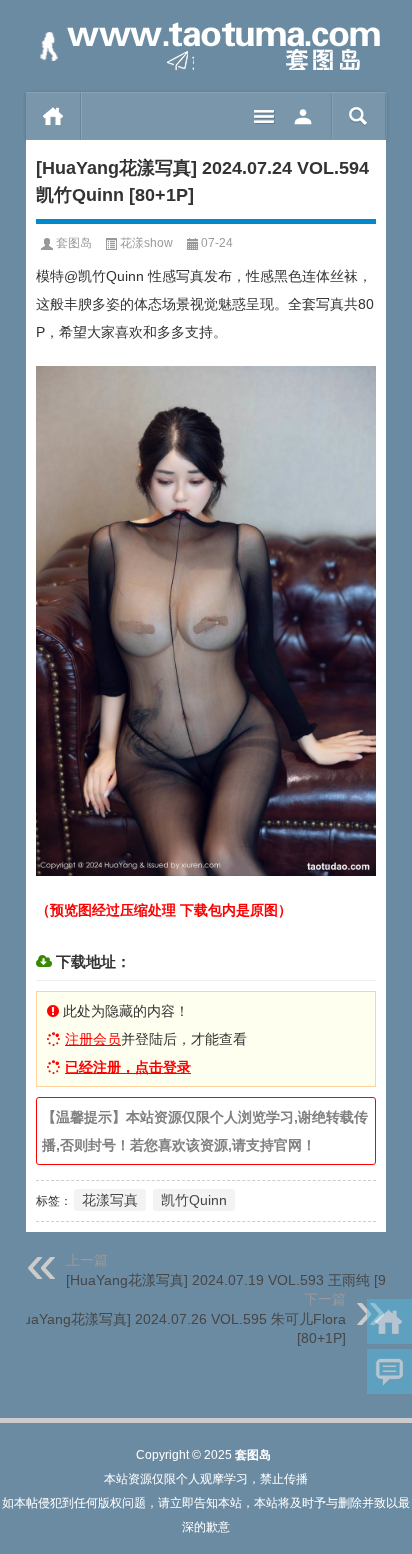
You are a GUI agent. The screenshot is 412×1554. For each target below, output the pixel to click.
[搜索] (358, 116)
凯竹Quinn (194, 1200)
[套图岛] (206, 46)
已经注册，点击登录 (128, 1067)
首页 (53, 116)
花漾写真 (110, 1200)
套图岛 (74, 243)
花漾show (146, 243)
